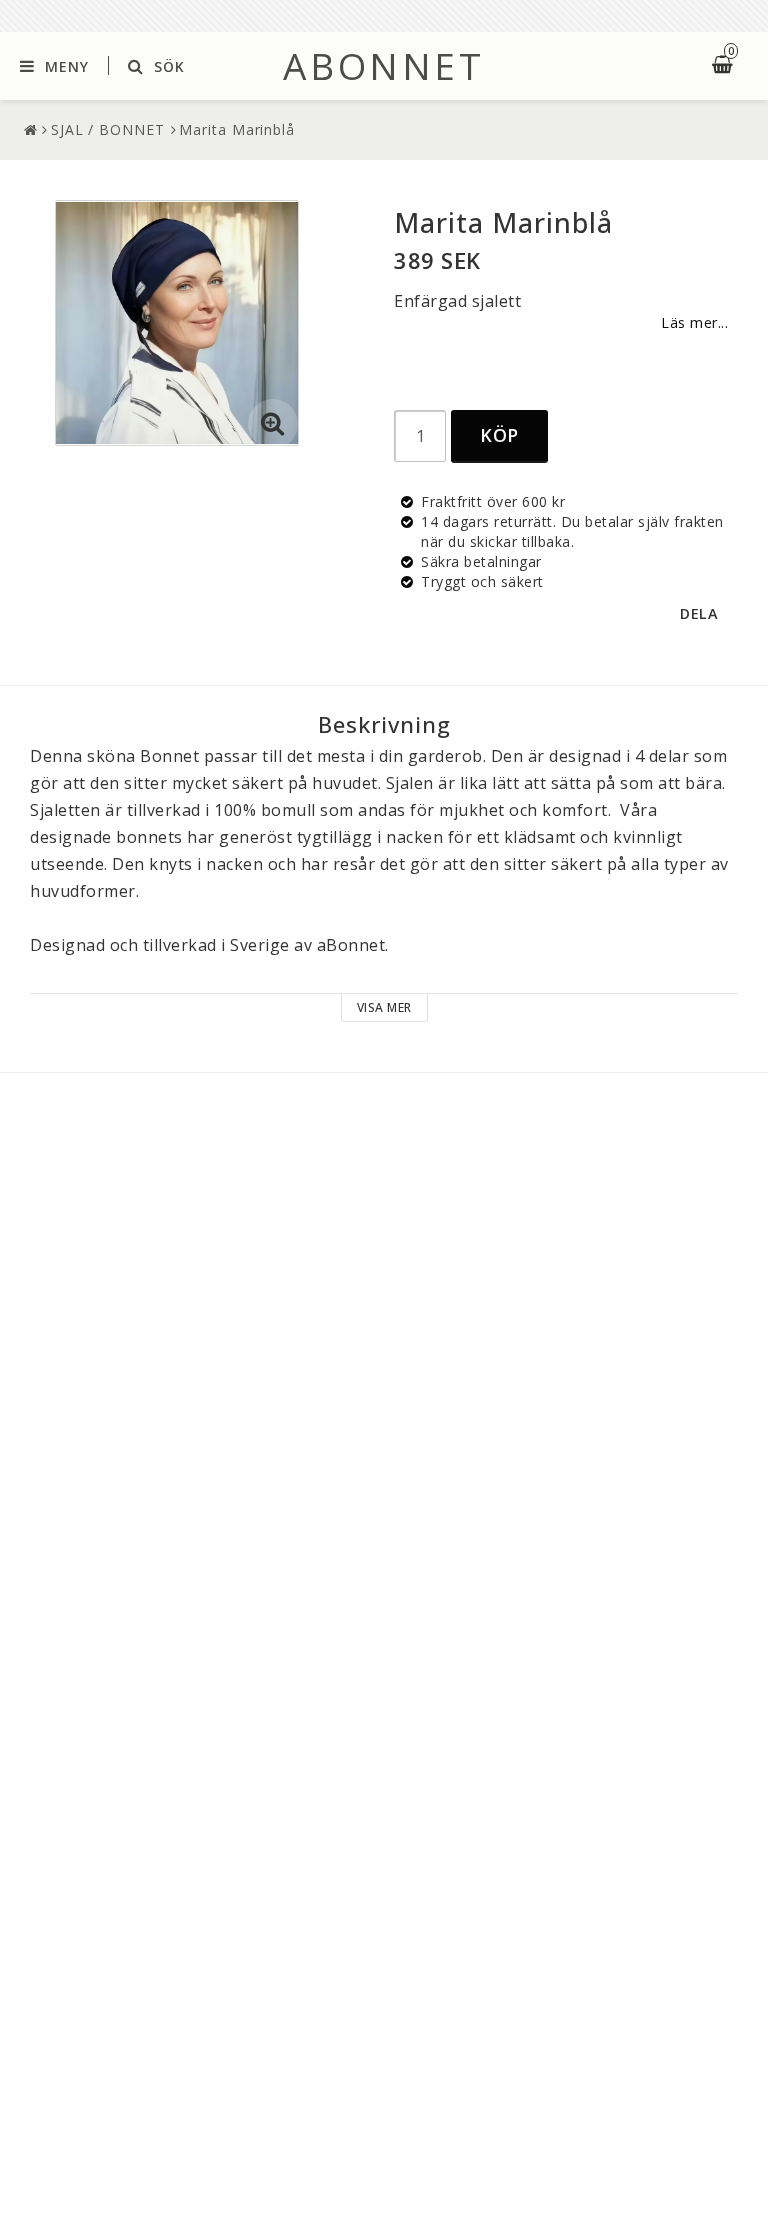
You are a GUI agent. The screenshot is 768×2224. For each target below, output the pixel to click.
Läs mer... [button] (694, 322)
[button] (273, 424)
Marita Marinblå (237, 129)
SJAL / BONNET (108, 129)
